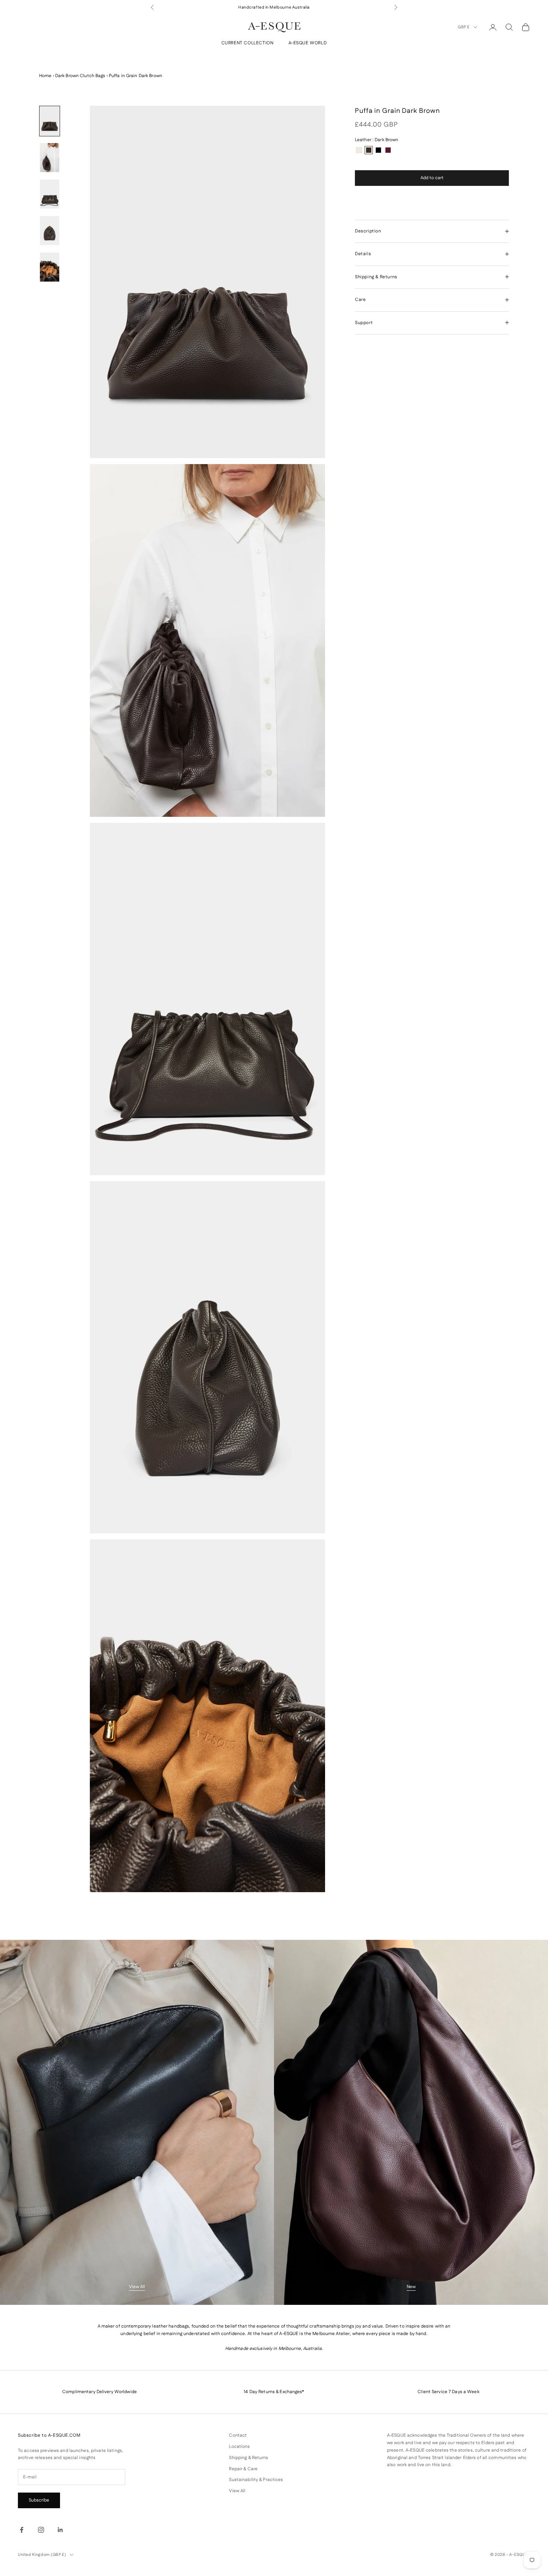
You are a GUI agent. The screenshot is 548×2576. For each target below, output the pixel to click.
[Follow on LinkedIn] (60, 2530)
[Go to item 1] (50, 121)
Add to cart (432, 178)
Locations (239, 2447)
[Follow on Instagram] (41, 2530)
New (411, 2287)
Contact (238, 2435)
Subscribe (39, 2500)
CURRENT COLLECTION (248, 43)
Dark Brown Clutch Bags (80, 76)
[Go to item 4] (50, 231)
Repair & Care (243, 2469)
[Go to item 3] (50, 194)
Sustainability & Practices (256, 2480)
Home (45, 76)
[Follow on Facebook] (22, 2530)
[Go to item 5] (50, 267)
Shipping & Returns (248, 2458)
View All (137, 2287)
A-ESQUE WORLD (308, 43)
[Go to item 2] (50, 158)
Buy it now (432, 199)
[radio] (359, 150)
